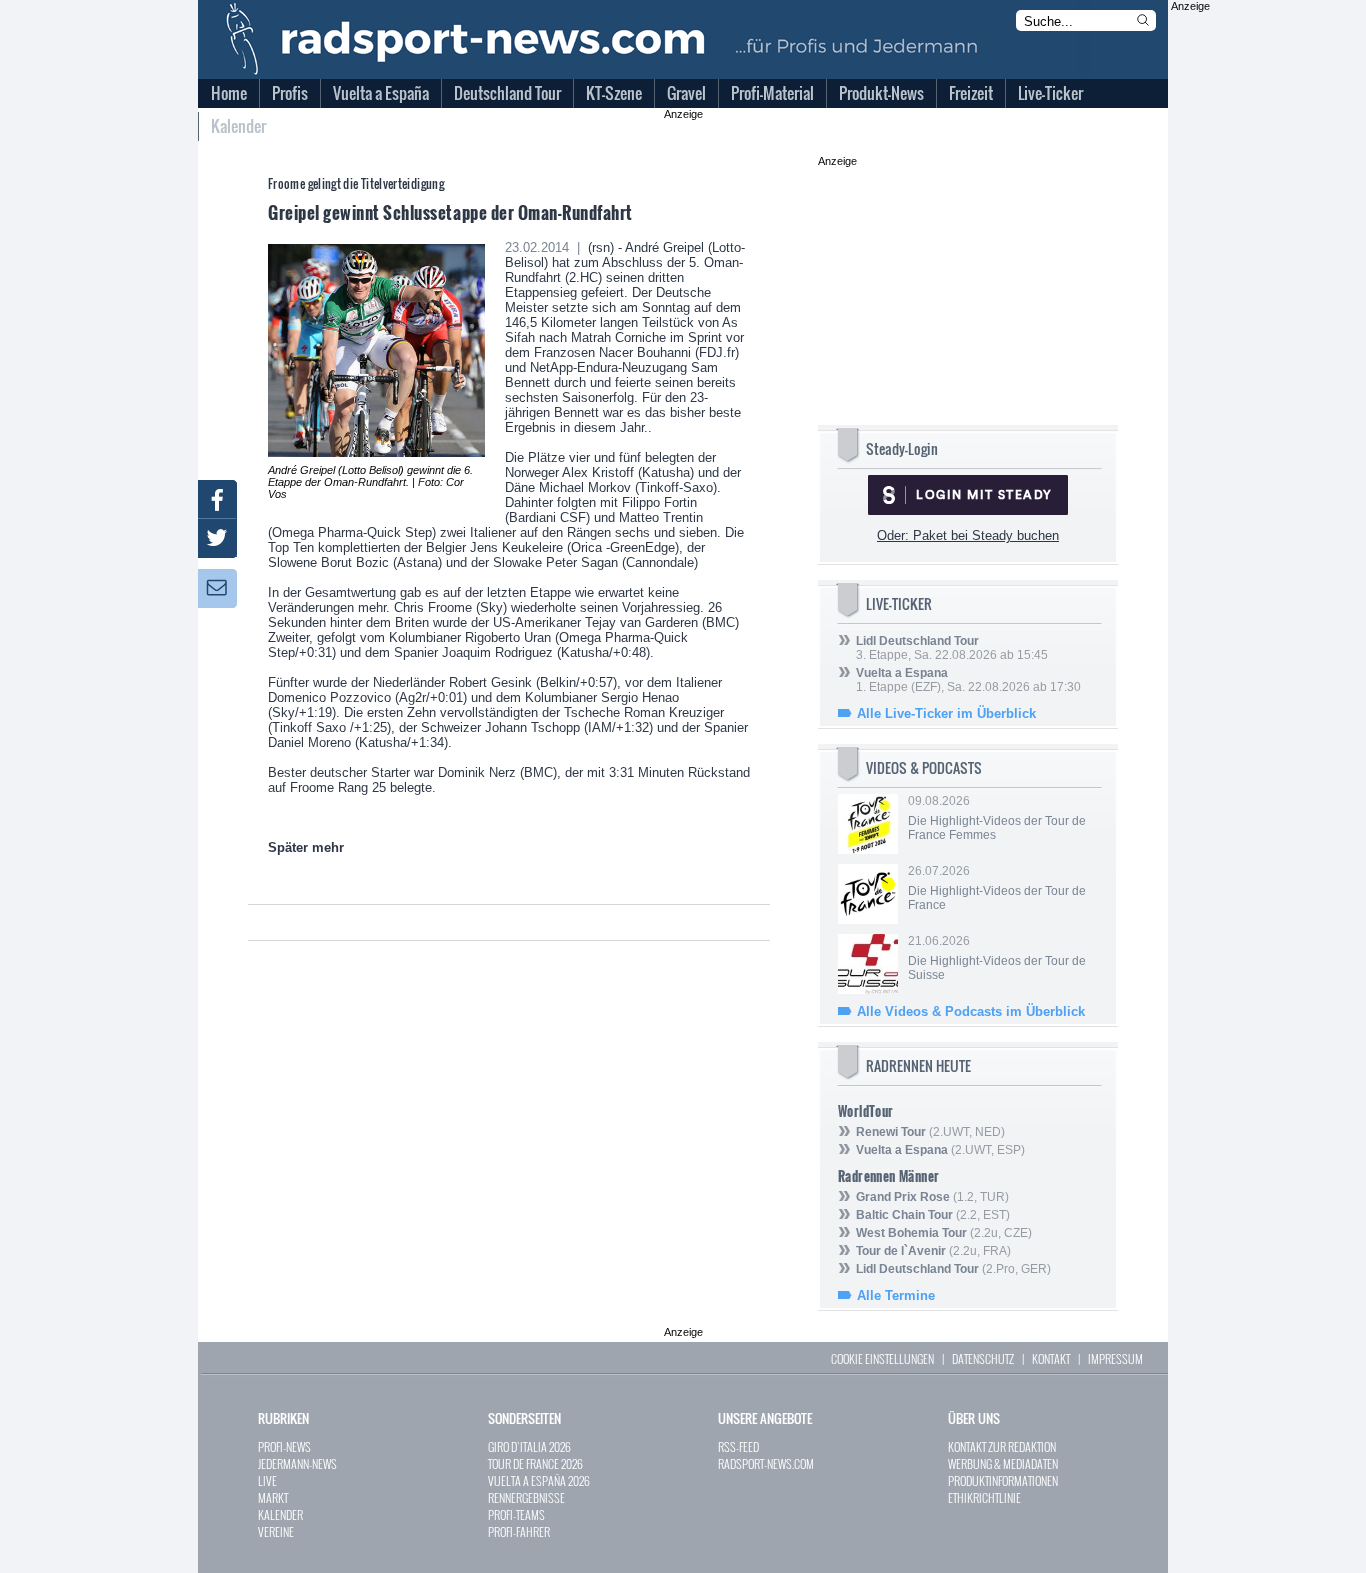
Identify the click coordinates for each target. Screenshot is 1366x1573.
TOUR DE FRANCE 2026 (535, 1463)
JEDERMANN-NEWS (297, 1463)
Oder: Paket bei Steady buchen (968, 535)
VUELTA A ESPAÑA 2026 (539, 1480)
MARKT (273, 1497)
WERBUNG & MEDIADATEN (1003, 1463)
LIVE (267, 1480)
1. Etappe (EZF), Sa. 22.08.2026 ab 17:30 (968, 680)
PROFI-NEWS (284, 1446)
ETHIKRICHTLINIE (984, 1497)
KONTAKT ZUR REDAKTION (1002, 1446)
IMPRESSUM (1115, 1358)
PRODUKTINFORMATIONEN (1003, 1480)
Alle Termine (896, 1295)
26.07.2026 (997, 888)
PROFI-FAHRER (519, 1531)
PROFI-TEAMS (516, 1514)
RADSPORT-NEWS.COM (766, 1463)
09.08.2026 (997, 818)
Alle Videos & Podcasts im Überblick (971, 1011)
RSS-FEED (738, 1446)
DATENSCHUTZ (983, 1358)
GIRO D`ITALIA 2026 (529, 1446)
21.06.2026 (997, 958)
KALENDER (280, 1514)
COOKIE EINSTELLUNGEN (882, 1358)
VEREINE (276, 1531)
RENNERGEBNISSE (526, 1497)
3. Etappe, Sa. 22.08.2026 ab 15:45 (952, 648)
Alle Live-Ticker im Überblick (946, 713)
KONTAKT (1051, 1358)
